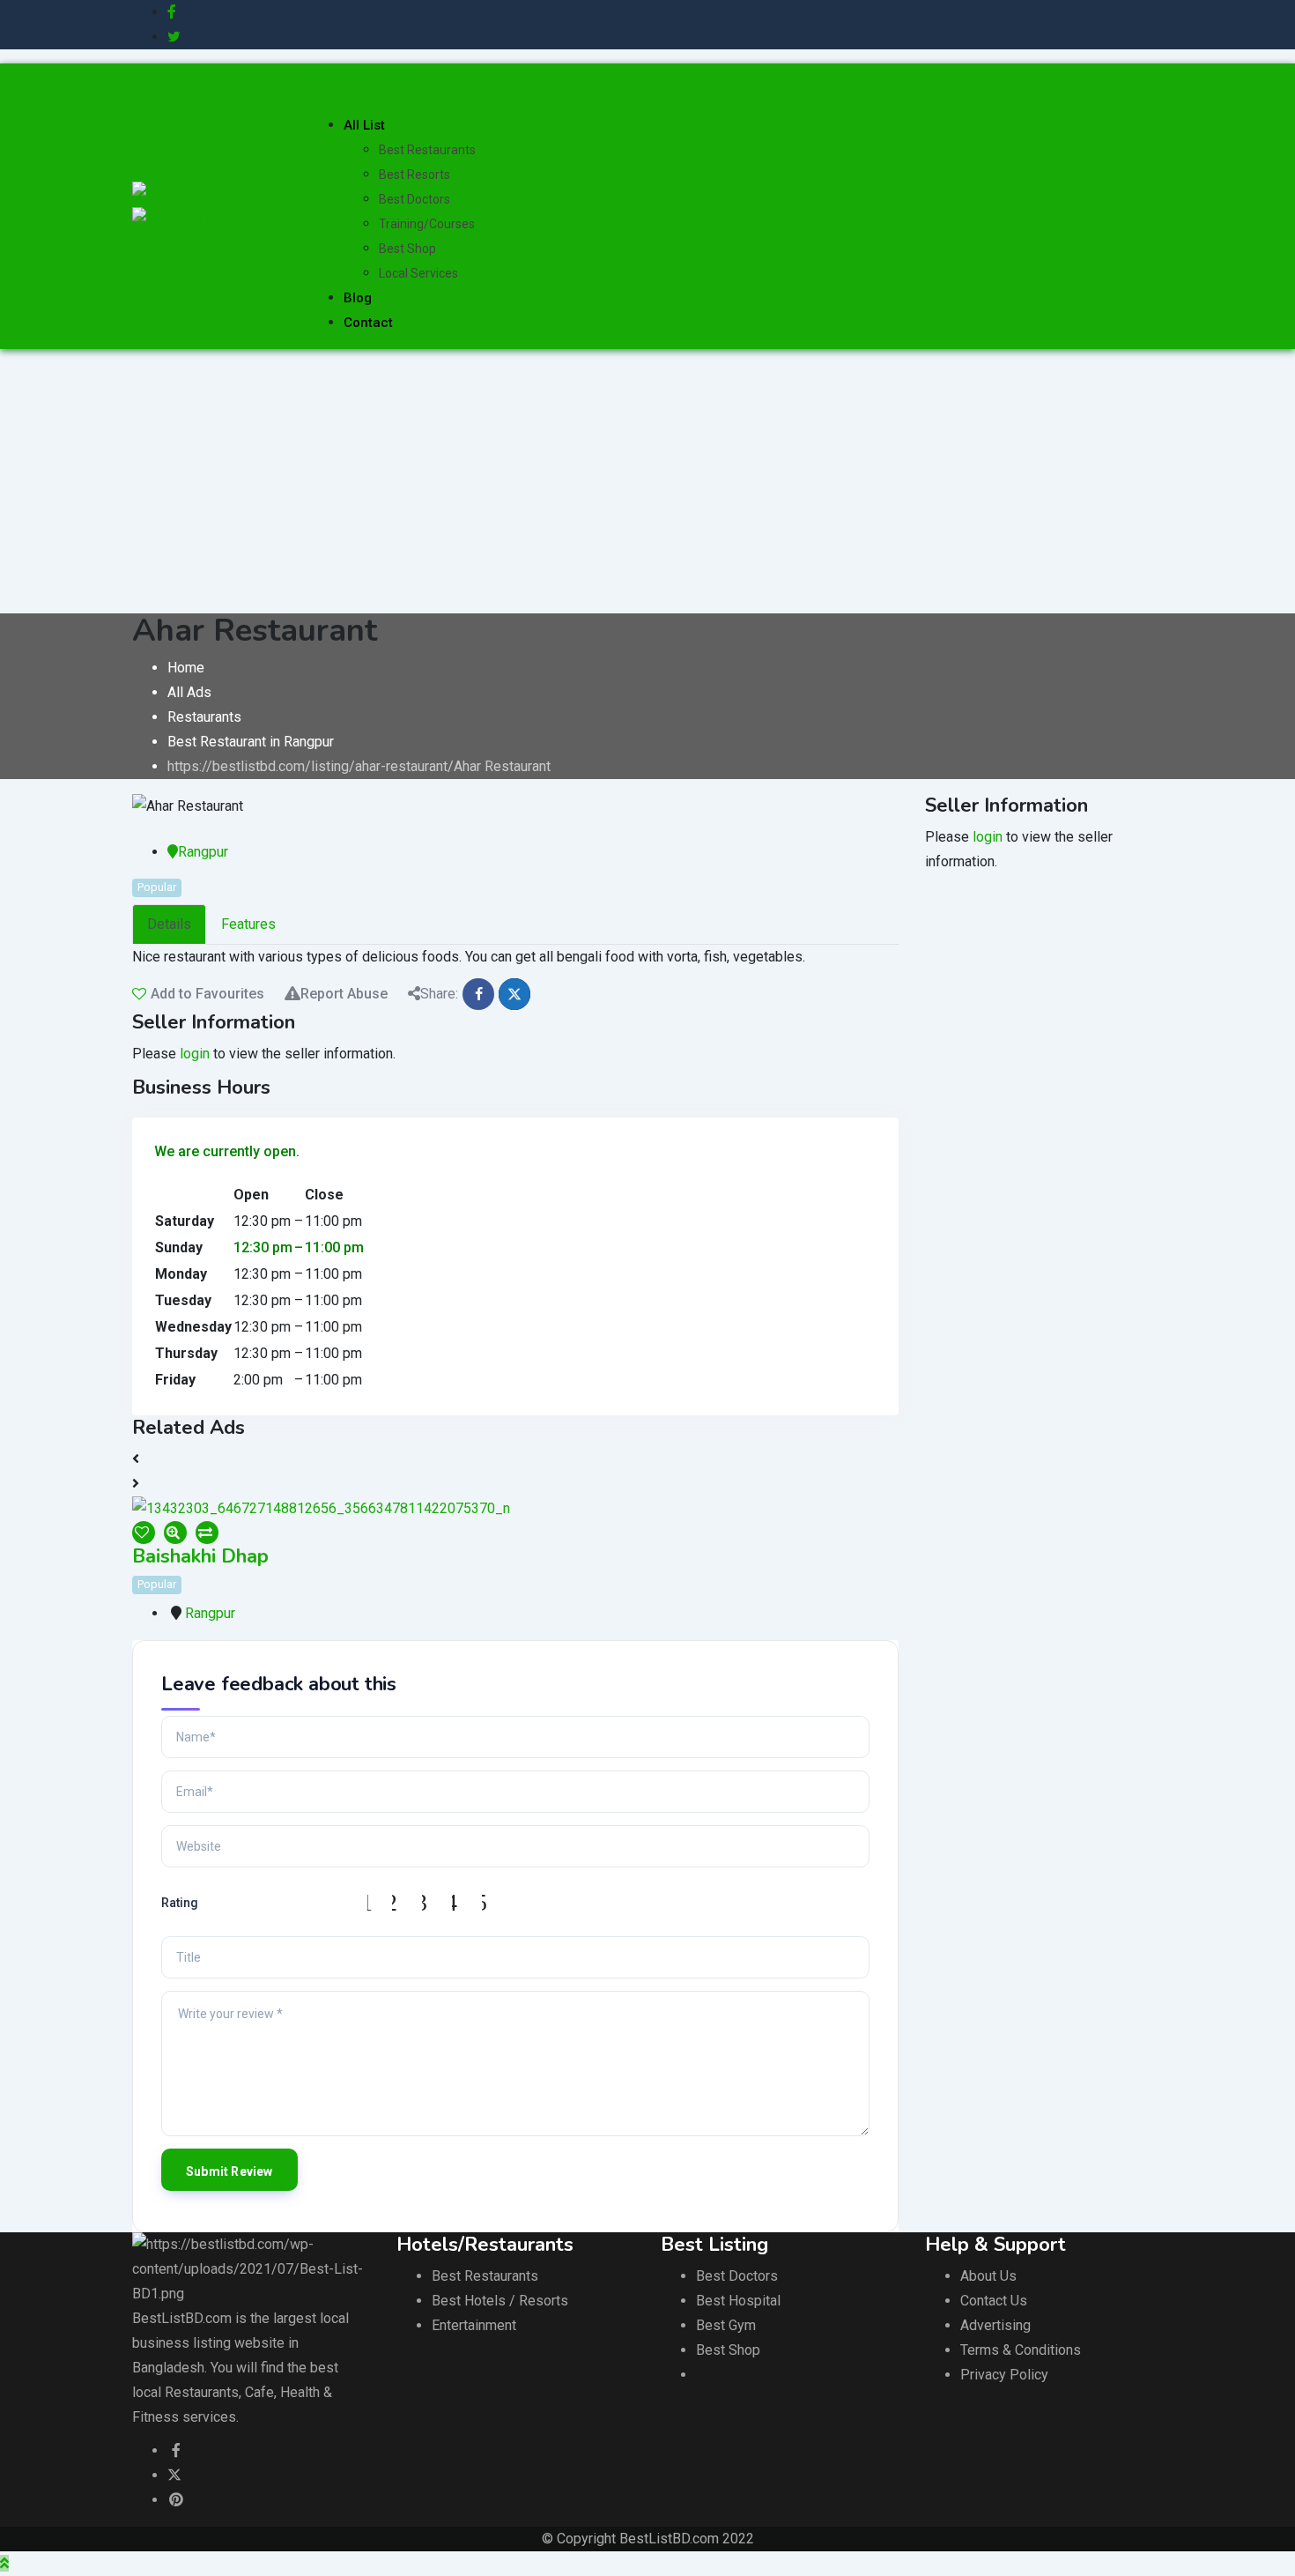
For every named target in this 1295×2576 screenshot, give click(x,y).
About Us (988, 2276)
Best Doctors (414, 199)
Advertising (995, 2325)
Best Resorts (414, 174)
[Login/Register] (314, 100)
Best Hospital (738, 2301)
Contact (368, 323)
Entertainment (474, 2325)
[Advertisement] (647, 481)
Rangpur (203, 852)
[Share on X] (514, 994)
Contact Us (994, 2301)
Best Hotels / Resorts (500, 2301)
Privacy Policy (1004, 2375)
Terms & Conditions (1021, 2350)
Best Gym (726, 2325)
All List (364, 125)
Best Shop (407, 249)
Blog (358, 298)
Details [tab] (169, 924)
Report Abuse (344, 994)
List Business (361, 76)
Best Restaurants (427, 150)
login (195, 1054)
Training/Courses (427, 224)
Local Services (418, 273)
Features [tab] (248, 924)
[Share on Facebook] (478, 994)
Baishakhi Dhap (200, 1556)
